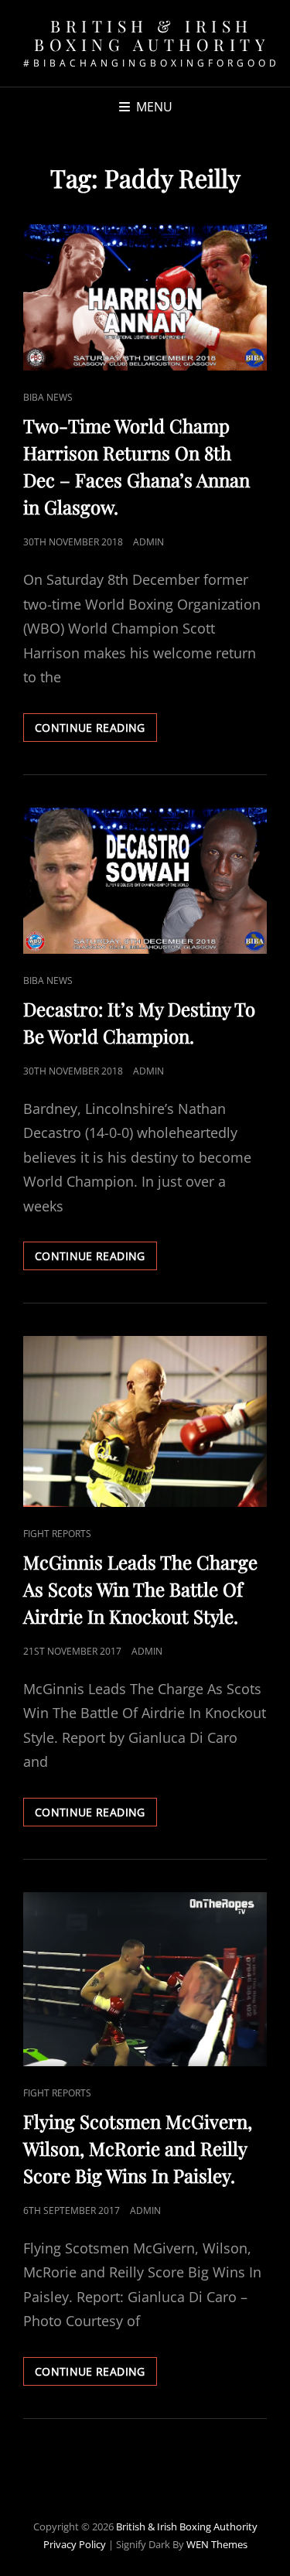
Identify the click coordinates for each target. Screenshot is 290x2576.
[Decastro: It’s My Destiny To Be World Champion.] (145, 881)
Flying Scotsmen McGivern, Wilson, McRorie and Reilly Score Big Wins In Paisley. (138, 2148)
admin (148, 542)
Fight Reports (57, 1534)
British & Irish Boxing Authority (152, 35)
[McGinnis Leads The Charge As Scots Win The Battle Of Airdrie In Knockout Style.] (145, 1421)
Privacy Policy (75, 2544)
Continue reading (96, 731)
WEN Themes (217, 2544)
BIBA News (48, 397)
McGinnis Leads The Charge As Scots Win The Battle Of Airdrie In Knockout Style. (140, 1589)
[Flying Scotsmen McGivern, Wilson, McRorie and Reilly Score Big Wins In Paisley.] (145, 1979)
